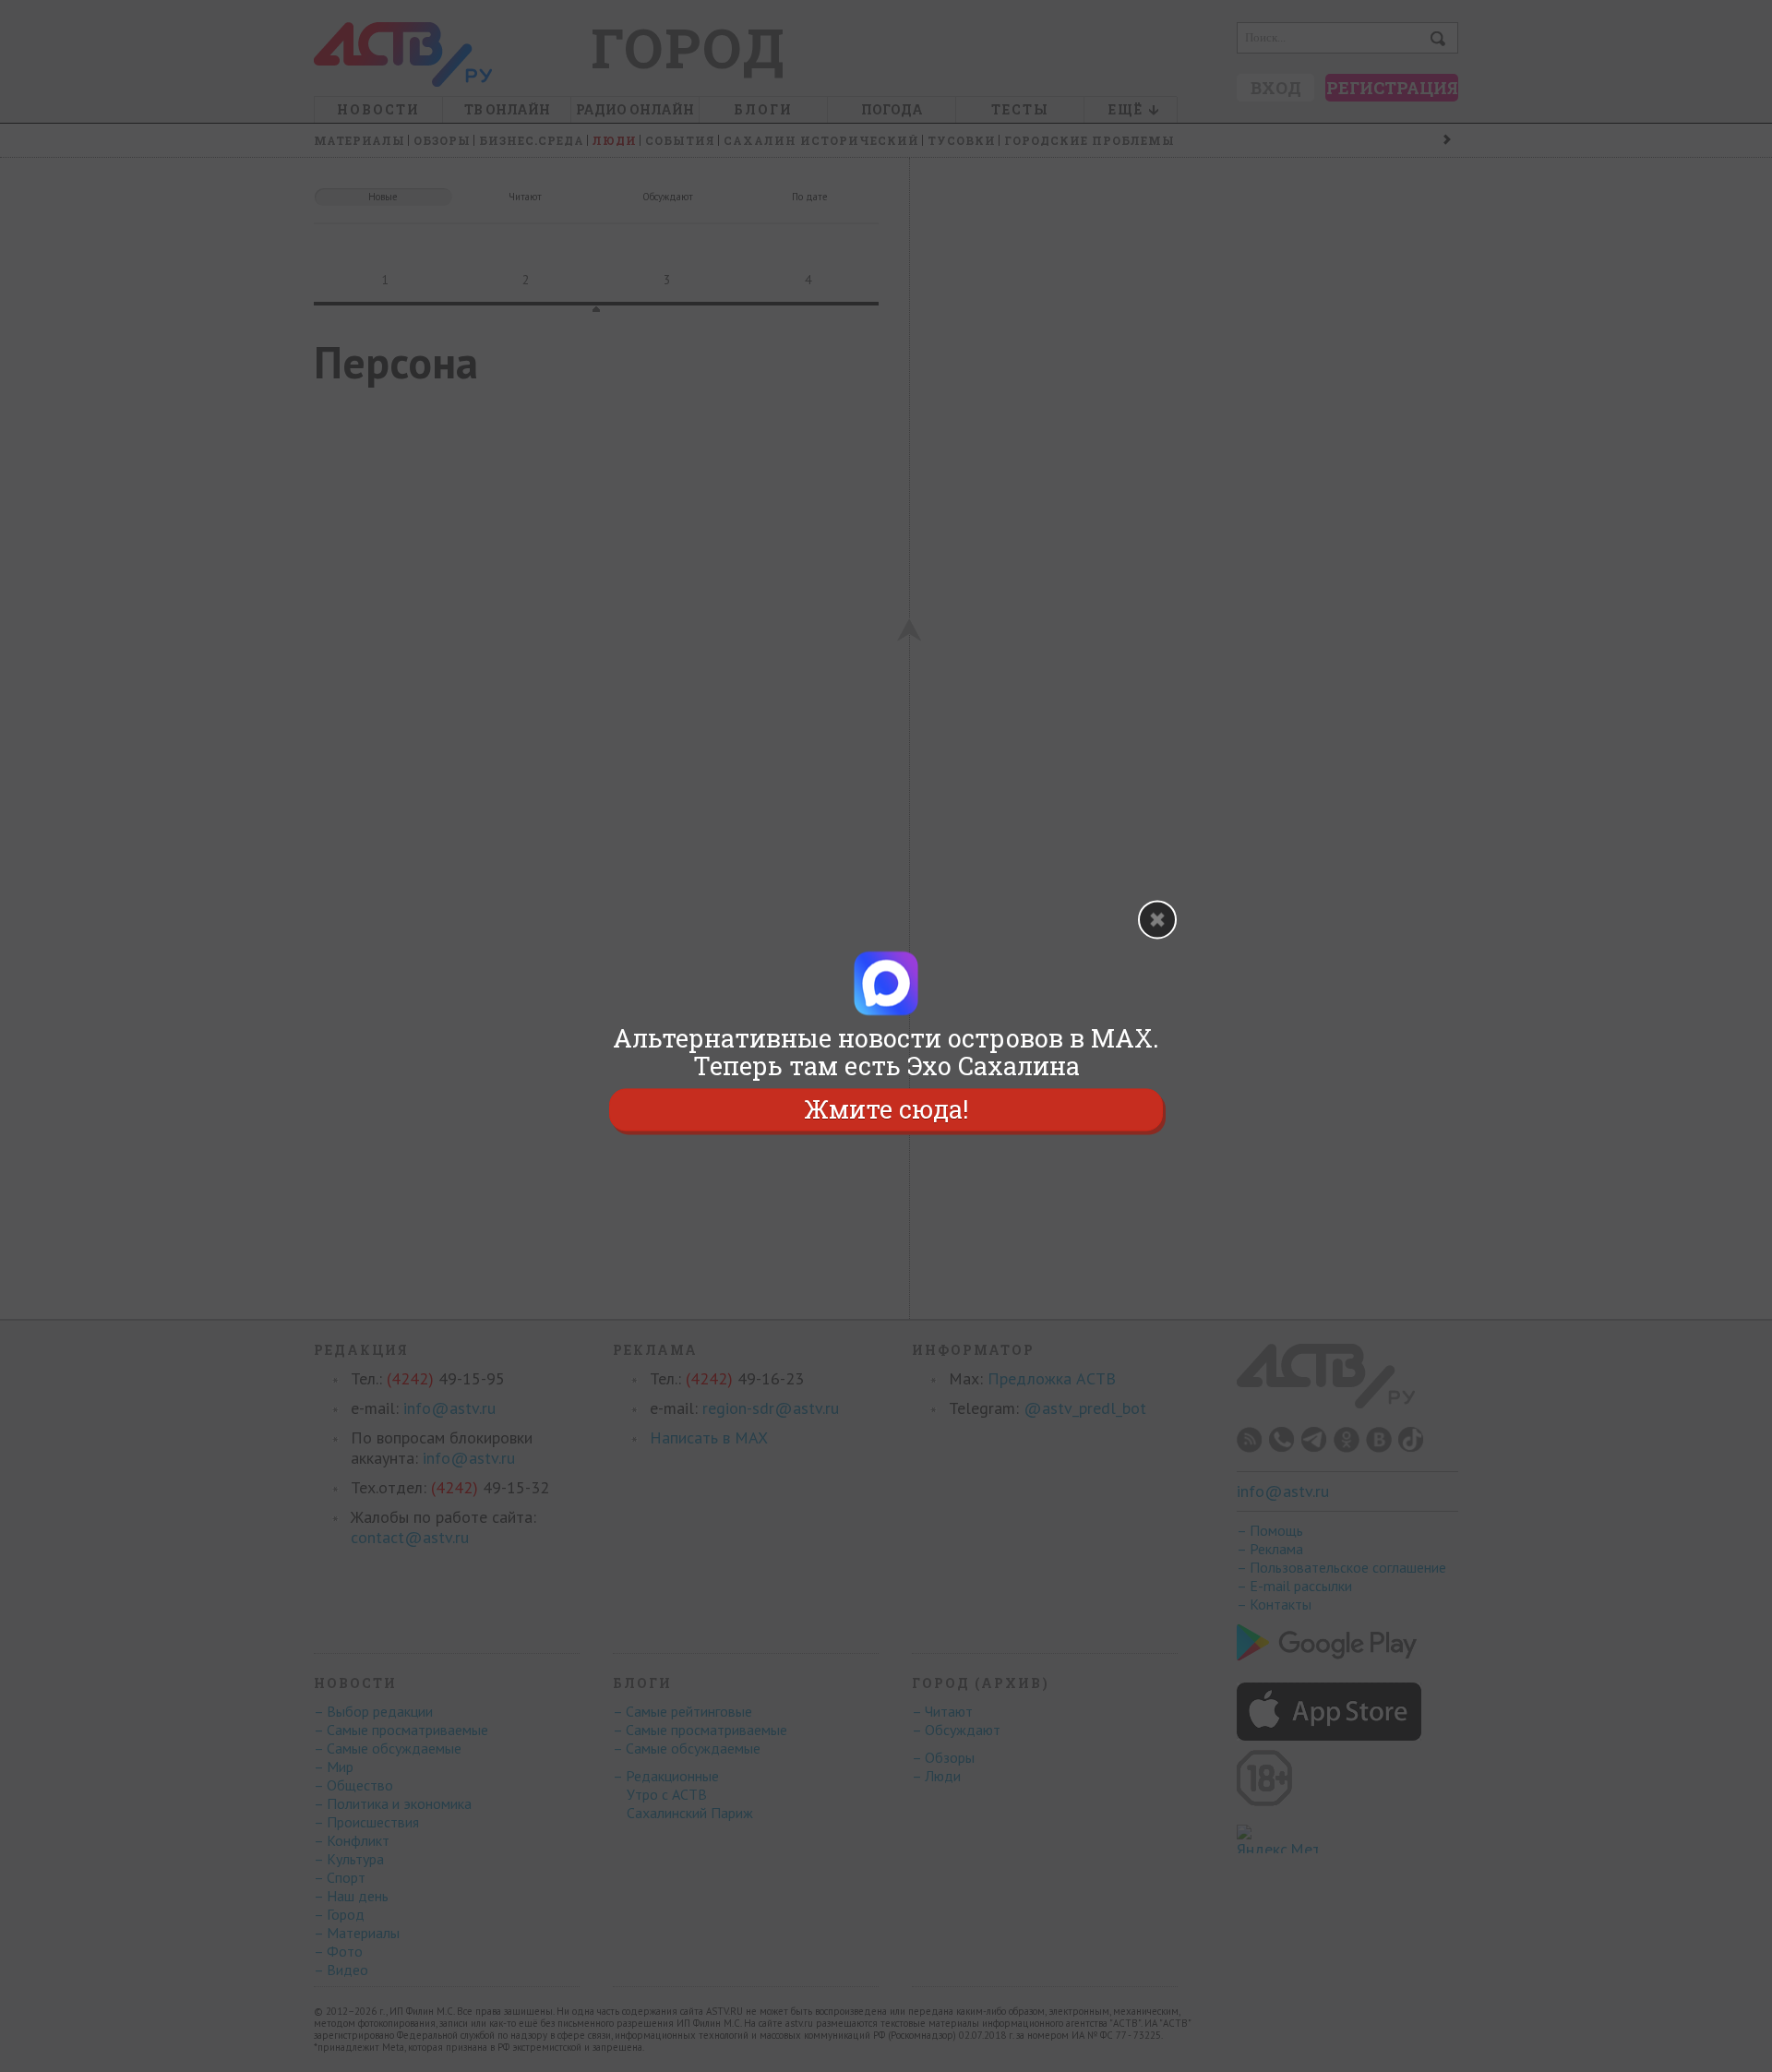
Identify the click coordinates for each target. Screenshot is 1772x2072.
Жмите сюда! (886, 1109)
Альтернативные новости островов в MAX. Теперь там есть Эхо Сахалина (886, 1052)
